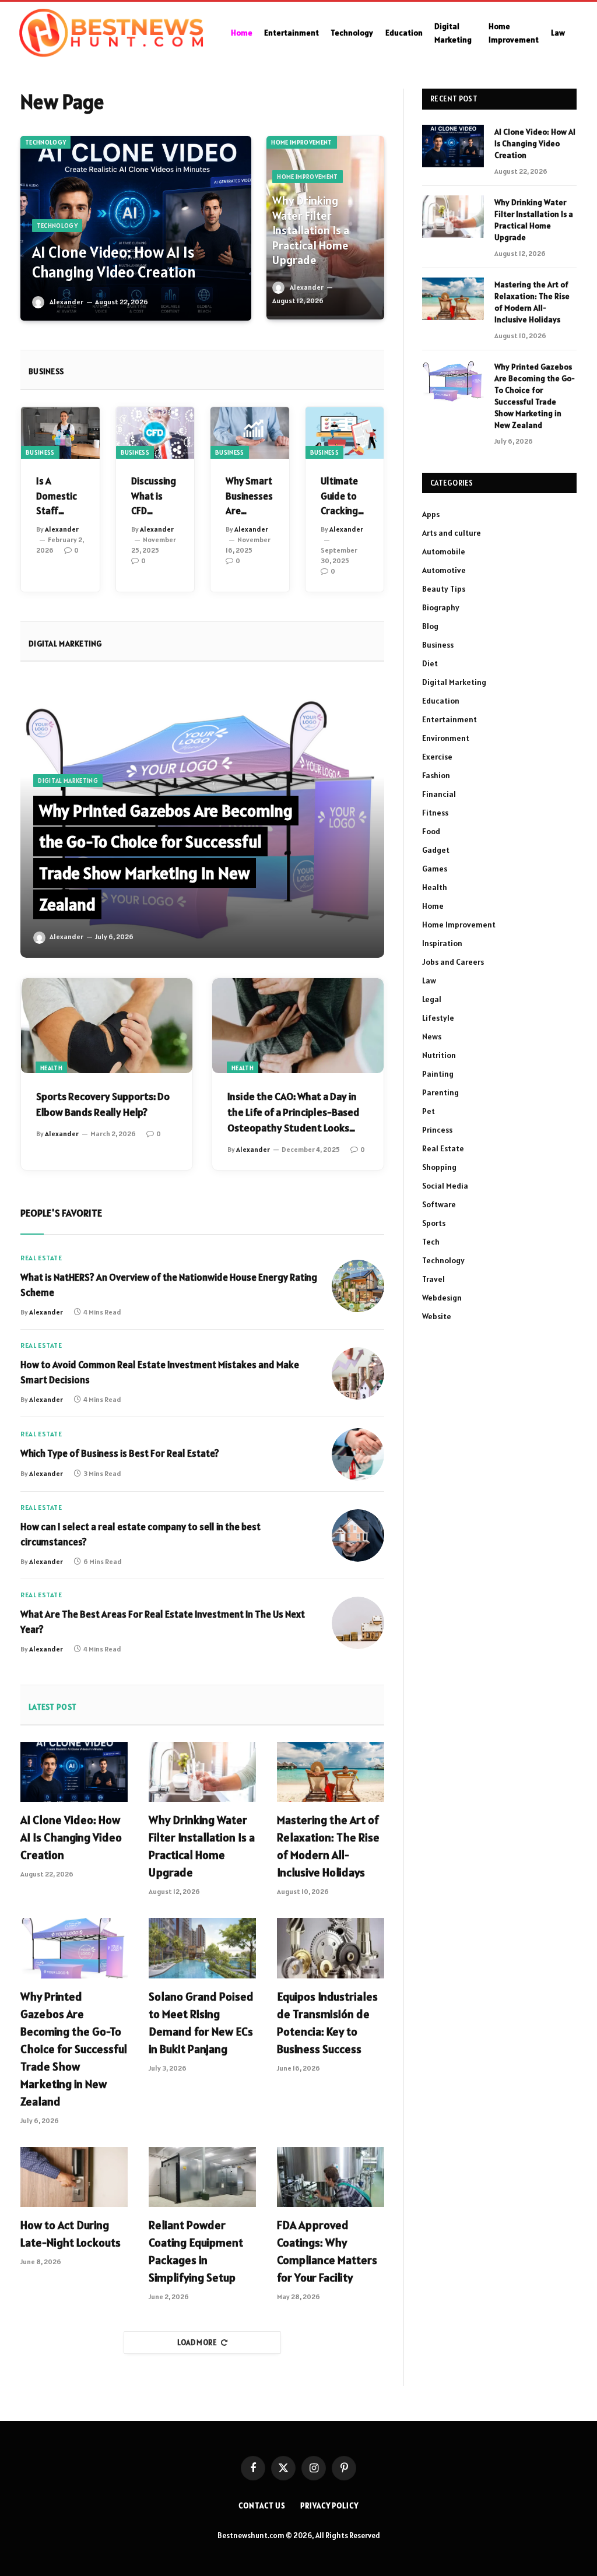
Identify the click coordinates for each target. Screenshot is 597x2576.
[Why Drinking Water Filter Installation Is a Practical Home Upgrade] (202, 1772)
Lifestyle (438, 1018)
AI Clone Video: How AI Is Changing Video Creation (114, 263)
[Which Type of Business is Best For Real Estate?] (358, 1454)
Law (558, 33)
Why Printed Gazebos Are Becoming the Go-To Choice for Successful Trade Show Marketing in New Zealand (74, 2049)
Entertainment (292, 33)
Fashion (436, 775)
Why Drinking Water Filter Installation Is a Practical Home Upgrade (311, 231)
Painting (438, 1074)
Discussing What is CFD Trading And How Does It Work (154, 497)
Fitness (435, 813)
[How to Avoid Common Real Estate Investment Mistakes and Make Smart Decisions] (358, 1373)
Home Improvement (514, 33)
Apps (431, 514)
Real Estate (41, 1258)
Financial (439, 794)
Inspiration (442, 943)
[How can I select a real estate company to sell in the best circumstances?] (358, 1535)
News (432, 1036)
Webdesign (442, 1298)
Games (435, 869)
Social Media (445, 1186)
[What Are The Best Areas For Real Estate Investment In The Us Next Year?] (358, 1623)
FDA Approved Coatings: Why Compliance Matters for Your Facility (327, 2251)
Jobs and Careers (453, 962)
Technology (352, 33)
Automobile (444, 551)
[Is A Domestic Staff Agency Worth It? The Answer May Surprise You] (60, 433)
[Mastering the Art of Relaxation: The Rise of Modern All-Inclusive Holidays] (331, 1772)
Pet (429, 1111)
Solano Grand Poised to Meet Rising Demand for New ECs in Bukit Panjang (201, 2023)
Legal (432, 999)
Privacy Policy (329, 2506)
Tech (431, 1242)
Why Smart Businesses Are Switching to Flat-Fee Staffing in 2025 (250, 497)
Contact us (262, 2506)
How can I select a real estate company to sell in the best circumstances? (141, 1534)
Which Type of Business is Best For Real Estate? (120, 1453)
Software (439, 1204)
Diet (430, 663)
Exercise (437, 757)
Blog (430, 626)
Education (404, 33)
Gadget (436, 850)
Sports (434, 1223)
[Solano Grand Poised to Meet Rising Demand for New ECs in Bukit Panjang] (202, 1948)
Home (242, 33)
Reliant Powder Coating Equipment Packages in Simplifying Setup (196, 2251)
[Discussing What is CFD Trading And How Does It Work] (155, 433)
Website (437, 1316)
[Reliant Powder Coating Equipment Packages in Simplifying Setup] (202, 2177)
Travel (433, 1279)
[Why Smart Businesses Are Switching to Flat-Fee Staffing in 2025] (250, 433)
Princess (437, 1130)
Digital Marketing (453, 33)
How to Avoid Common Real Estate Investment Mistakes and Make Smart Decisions (160, 1372)
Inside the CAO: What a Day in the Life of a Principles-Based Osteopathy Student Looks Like (293, 1113)
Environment (446, 738)
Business (40, 452)
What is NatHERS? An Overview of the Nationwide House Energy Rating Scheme (169, 1285)
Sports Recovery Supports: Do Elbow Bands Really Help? (103, 1104)
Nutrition (439, 1055)
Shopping (439, 1167)
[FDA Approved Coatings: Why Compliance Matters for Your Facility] (331, 2177)
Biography (441, 607)
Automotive (444, 570)
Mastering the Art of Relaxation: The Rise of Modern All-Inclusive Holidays (328, 1846)
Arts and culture (452, 533)
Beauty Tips (444, 589)
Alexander (66, 302)
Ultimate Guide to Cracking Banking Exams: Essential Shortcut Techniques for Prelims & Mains (344, 497)
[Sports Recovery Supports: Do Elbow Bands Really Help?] (107, 1026)
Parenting (440, 1092)
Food (431, 831)
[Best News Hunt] (111, 33)
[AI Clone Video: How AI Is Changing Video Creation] (136, 228)
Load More (197, 2343)
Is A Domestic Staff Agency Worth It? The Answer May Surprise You (57, 497)
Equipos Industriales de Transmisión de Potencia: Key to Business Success (327, 2023)
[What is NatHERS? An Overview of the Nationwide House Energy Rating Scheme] (358, 1286)
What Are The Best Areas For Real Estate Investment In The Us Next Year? (163, 1622)
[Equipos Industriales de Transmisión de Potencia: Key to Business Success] (331, 1948)
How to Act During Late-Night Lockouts (71, 2234)
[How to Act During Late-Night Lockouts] (74, 2177)
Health (51, 1068)
